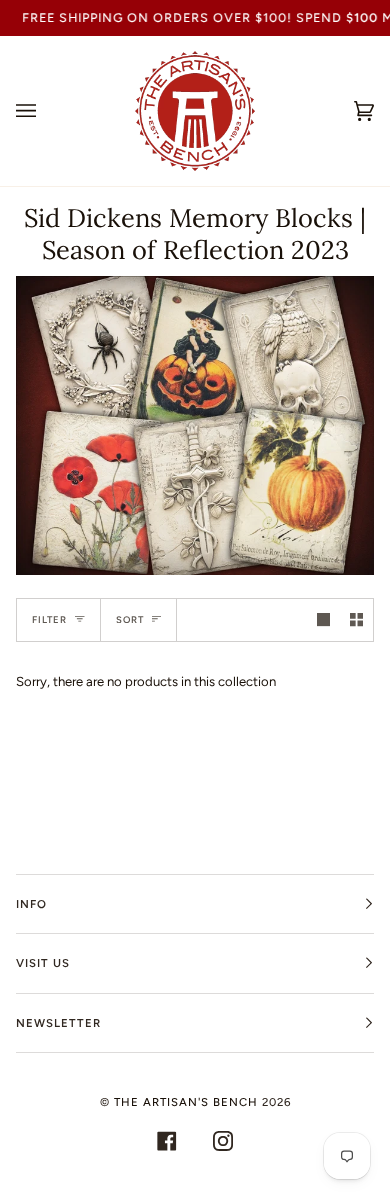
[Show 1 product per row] (323, 619)
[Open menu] (46, 111)
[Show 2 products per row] (356, 619)
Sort (130, 619)
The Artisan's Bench (186, 1102)
